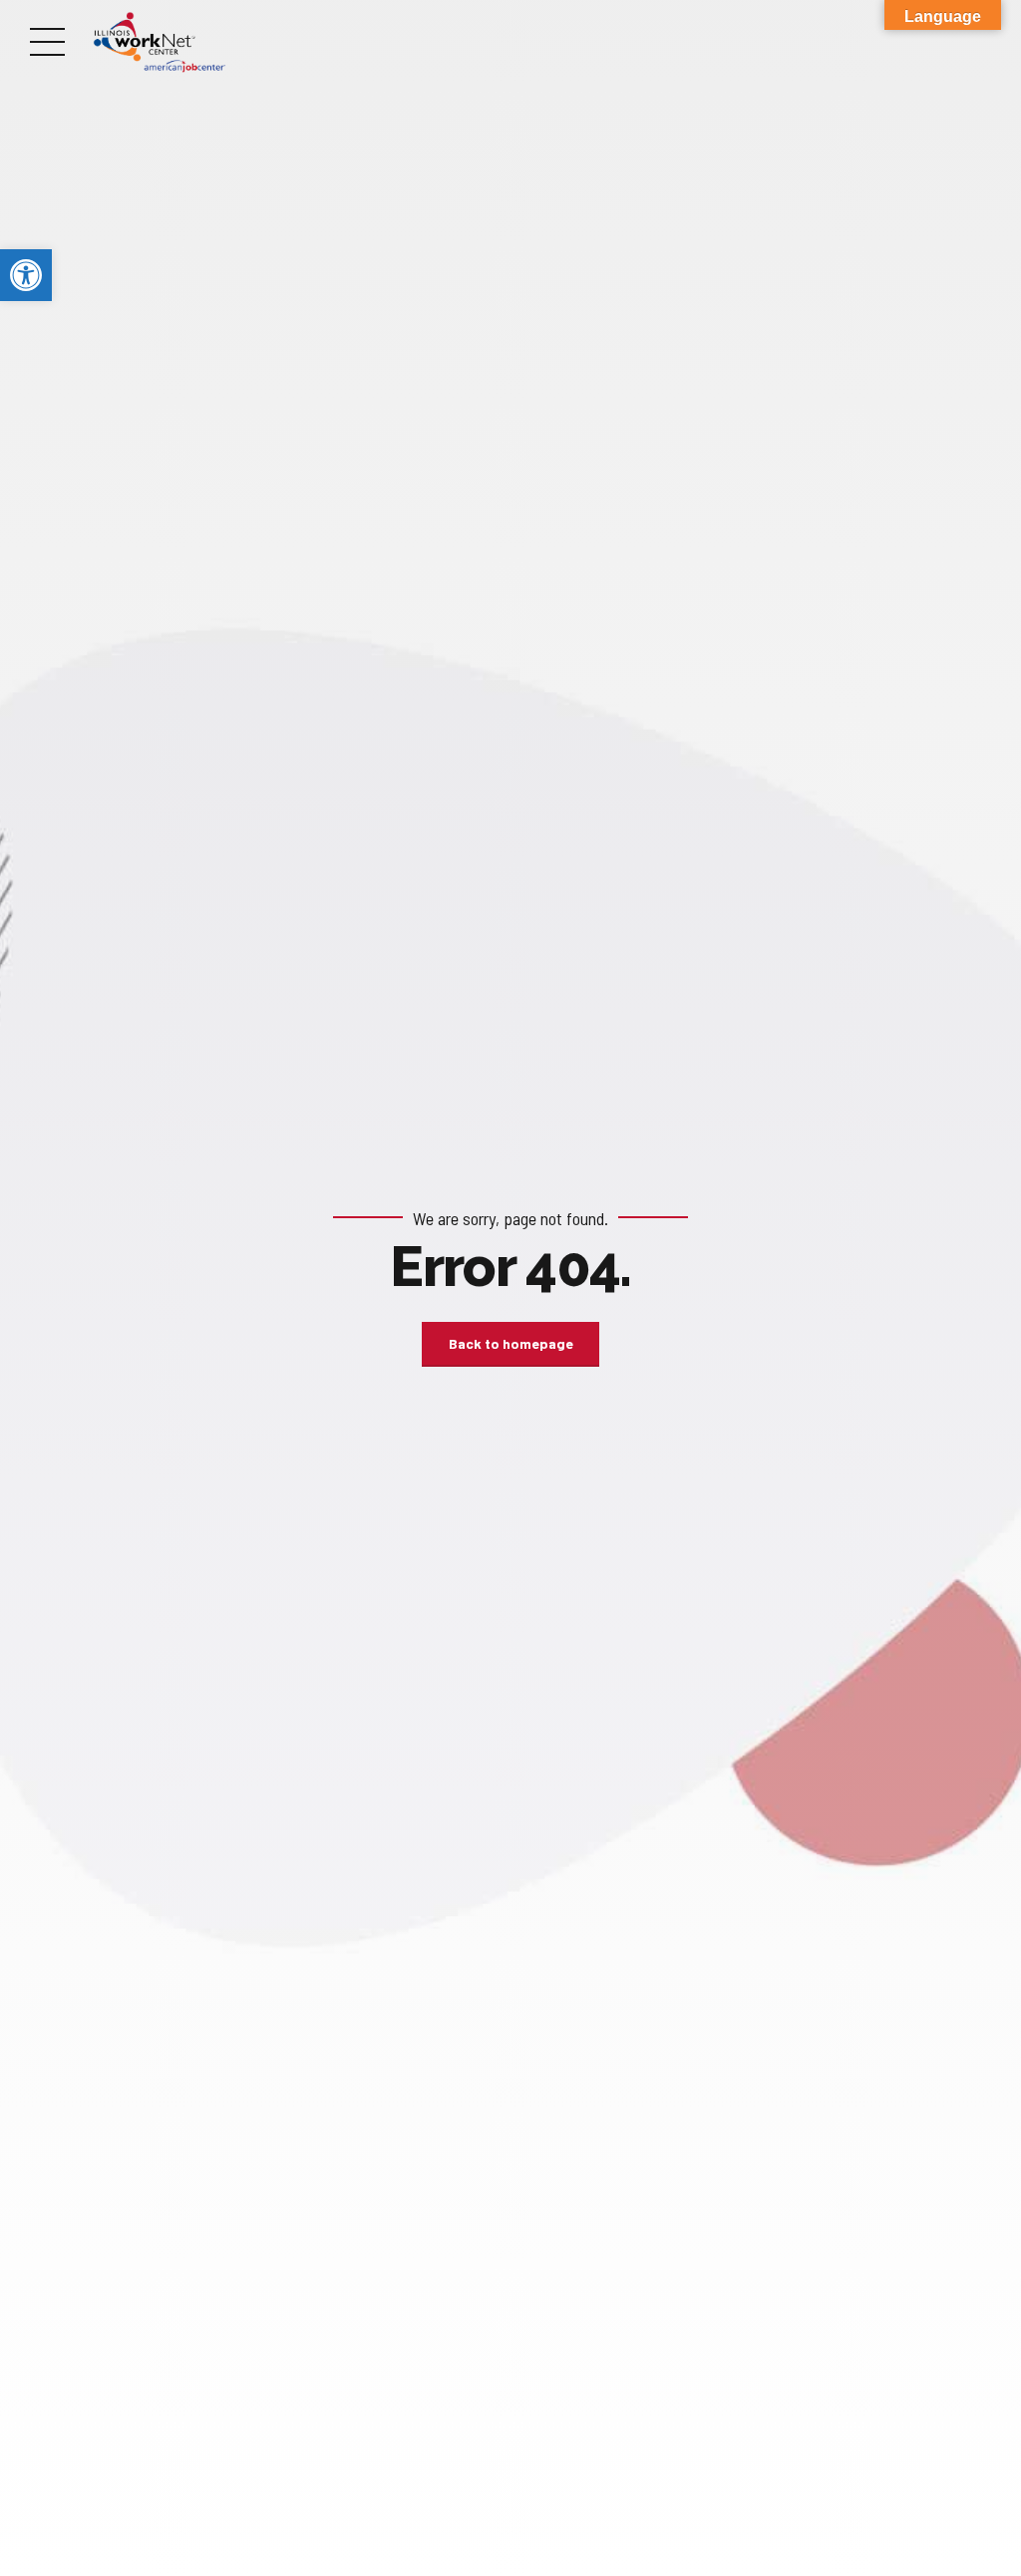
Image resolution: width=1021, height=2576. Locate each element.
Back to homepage (511, 1343)
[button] (26, 275)
